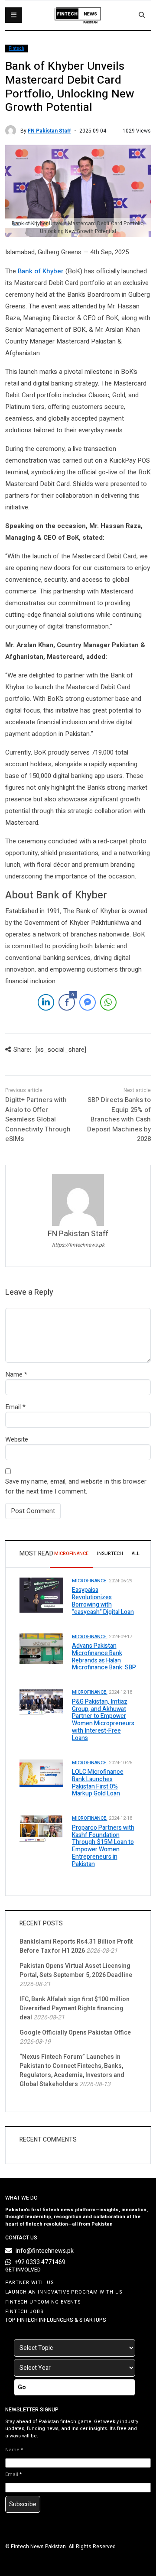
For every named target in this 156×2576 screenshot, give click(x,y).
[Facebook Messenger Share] (88, 1002)
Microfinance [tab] (71, 1554)
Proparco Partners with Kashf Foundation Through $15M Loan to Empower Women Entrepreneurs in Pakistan (103, 1846)
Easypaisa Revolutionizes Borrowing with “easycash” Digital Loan (103, 1601)
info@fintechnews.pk (45, 2251)
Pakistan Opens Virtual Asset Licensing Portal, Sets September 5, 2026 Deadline (76, 1970)
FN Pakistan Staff (49, 131)
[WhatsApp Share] (108, 1002)
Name (14, 1374)
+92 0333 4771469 (40, 2262)
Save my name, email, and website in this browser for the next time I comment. (76, 1486)
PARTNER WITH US (30, 2283)
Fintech (16, 49)
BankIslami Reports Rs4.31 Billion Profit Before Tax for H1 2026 (76, 1946)
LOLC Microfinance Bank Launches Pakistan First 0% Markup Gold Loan (98, 1783)
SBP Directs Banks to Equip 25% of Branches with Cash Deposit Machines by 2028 (119, 1119)
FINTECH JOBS (24, 2312)
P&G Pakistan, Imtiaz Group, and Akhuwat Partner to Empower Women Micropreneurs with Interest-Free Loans (103, 1720)
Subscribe (23, 2504)
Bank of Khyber (41, 271)
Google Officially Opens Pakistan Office (75, 2033)
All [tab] (136, 1554)
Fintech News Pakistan (38, 2547)
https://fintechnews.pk (78, 1245)
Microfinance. (90, 1581)
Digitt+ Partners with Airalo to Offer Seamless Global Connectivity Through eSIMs (38, 1119)
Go (22, 2387)
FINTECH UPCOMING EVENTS (43, 2302)
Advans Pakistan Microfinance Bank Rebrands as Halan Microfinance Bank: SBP (104, 1657)
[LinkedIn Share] (46, 1002)
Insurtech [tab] (110, 1554)
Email (13, 1407)
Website (17, 1439)
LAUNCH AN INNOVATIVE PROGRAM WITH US (64, 2292)
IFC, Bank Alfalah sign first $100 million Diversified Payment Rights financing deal (75, 2008)
